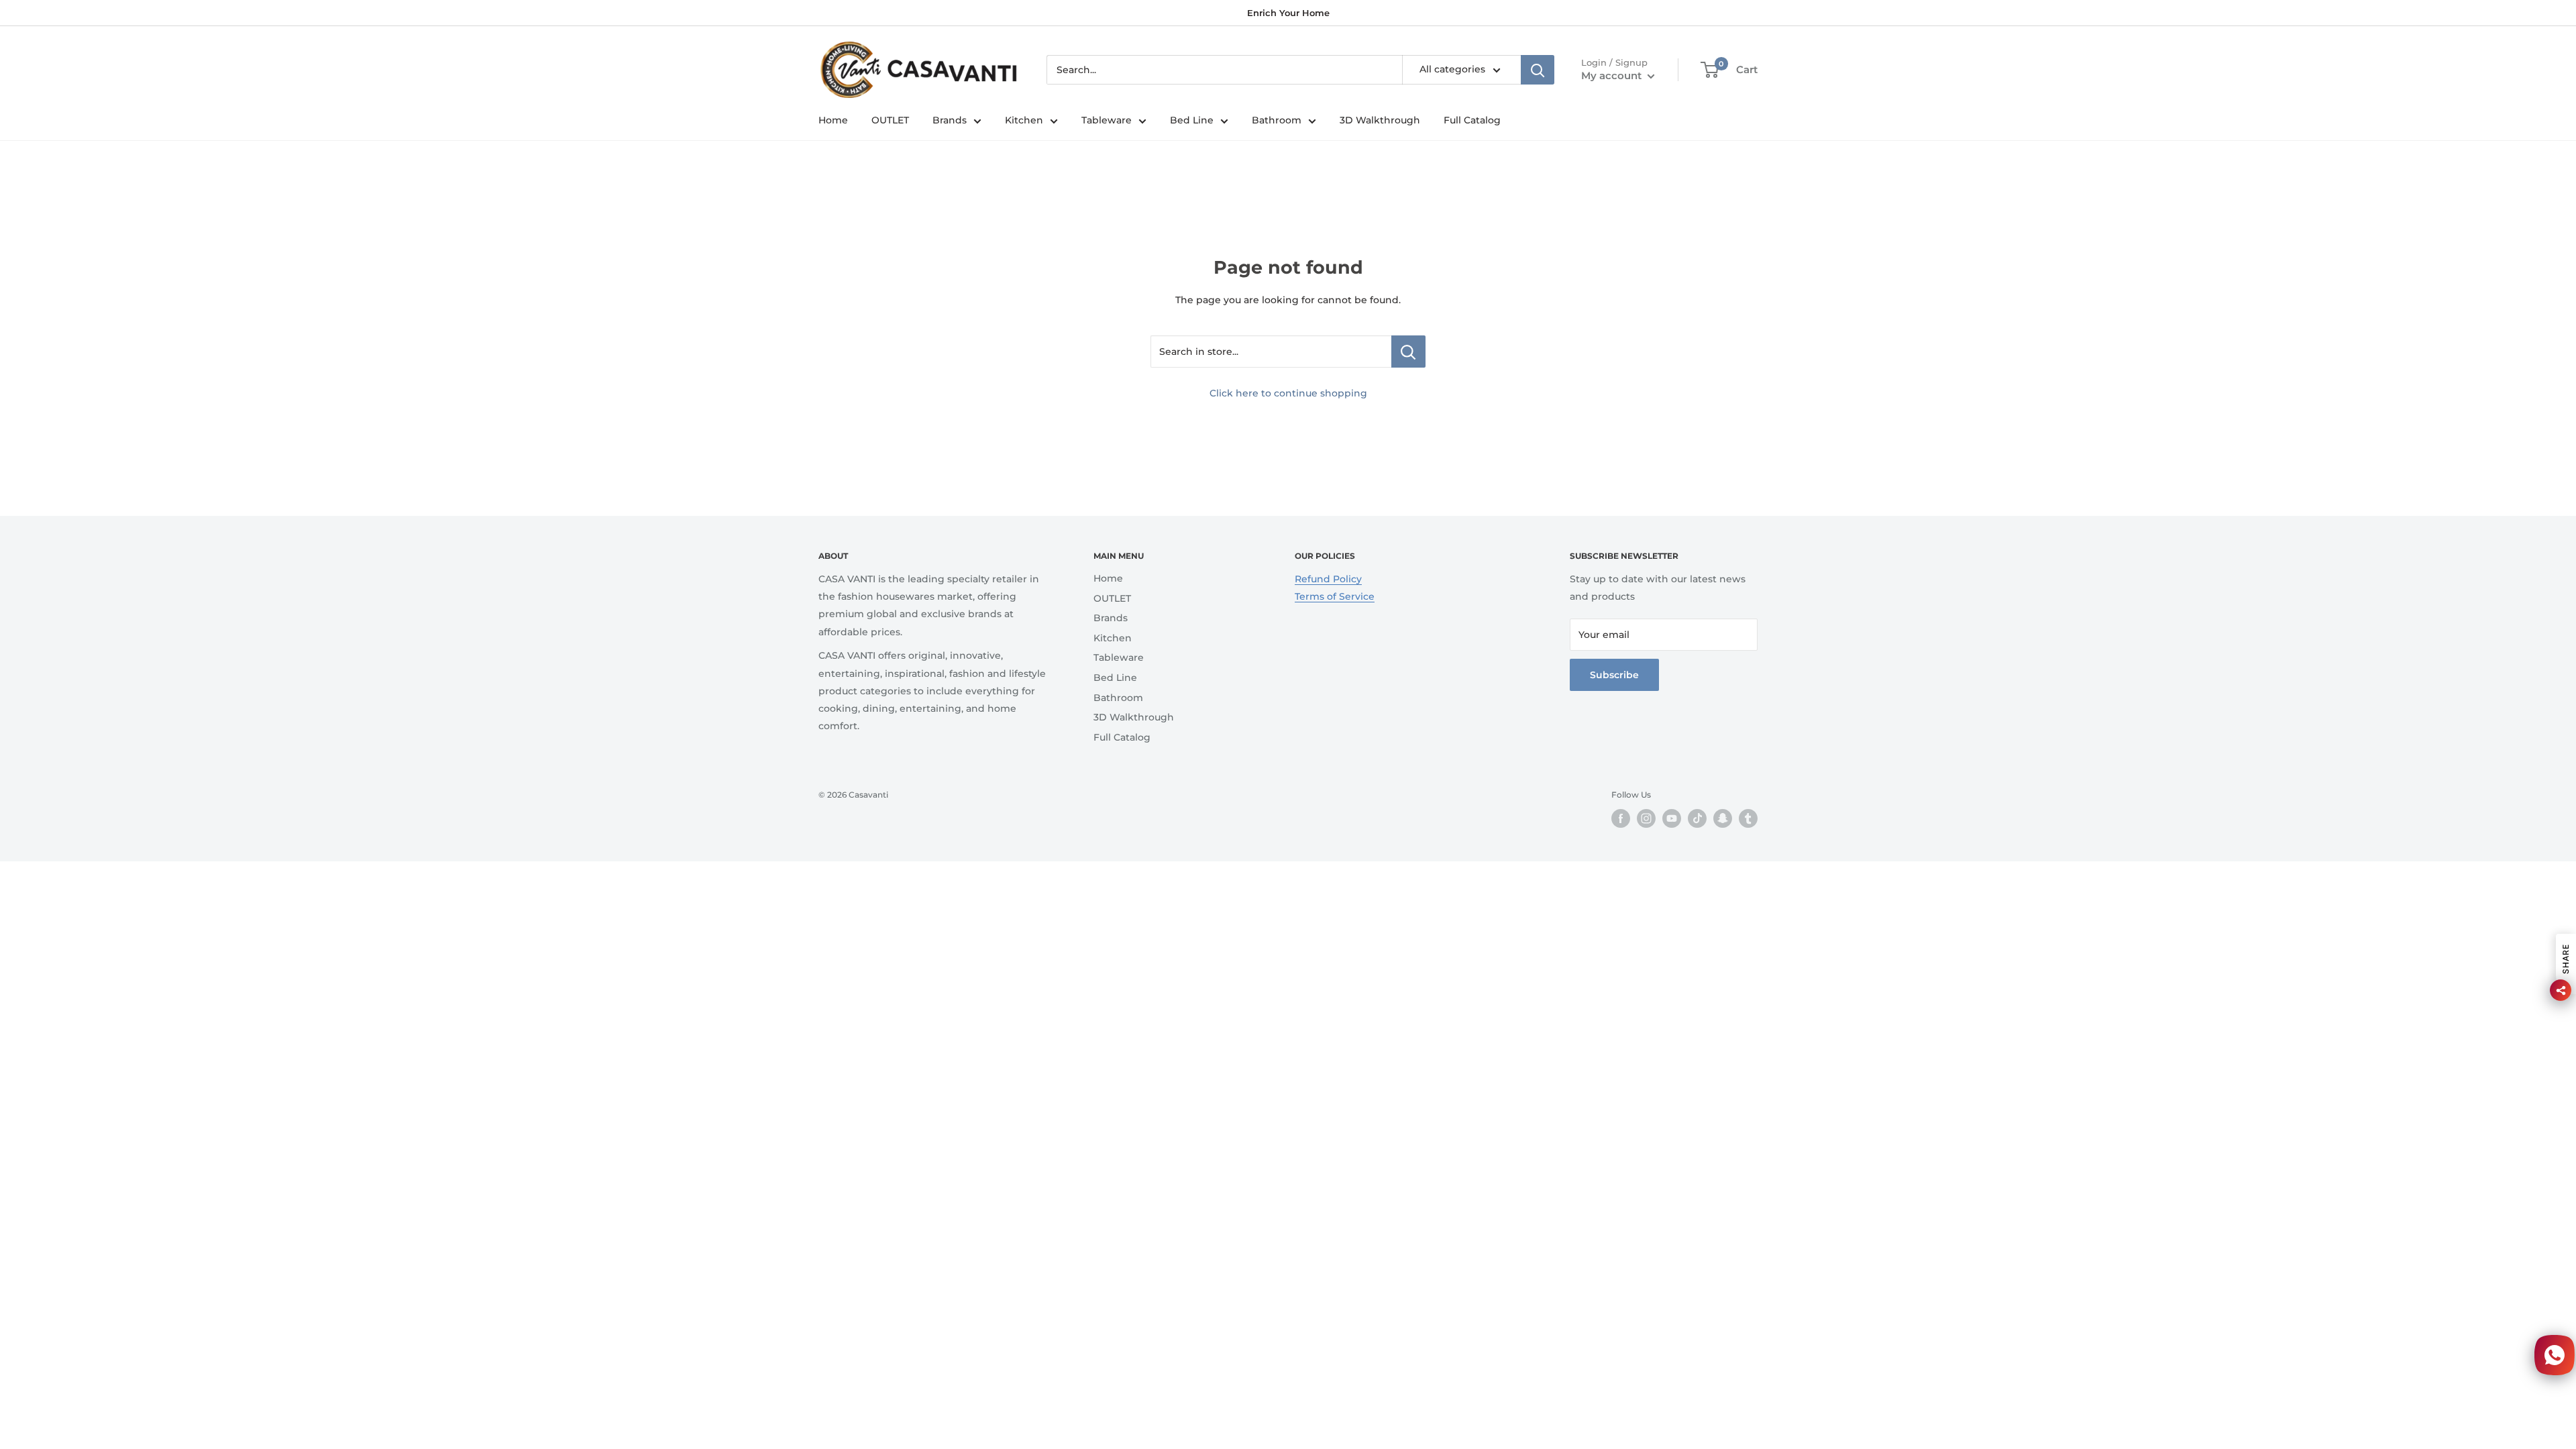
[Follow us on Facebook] (1621, 818)
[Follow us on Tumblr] (1748, 818)
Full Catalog (1472, 120)
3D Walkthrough (1380, 120)
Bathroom (1277, 120)
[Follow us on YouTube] (1672, 818)
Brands (950, 120)
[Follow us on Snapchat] (1723, 818)
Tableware (1107, 120)
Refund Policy (1328, 579)
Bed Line (1192, 120)
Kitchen (1024, 120)
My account (1613, 75)
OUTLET (890, 120)
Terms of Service (1335, 596)
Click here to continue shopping (1288, 393)
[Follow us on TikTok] (1697, 818)
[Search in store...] (1408, 352)
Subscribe (1614, 675)
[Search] (1538, 70)
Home (833, 120)
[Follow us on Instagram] (1646, 818)
